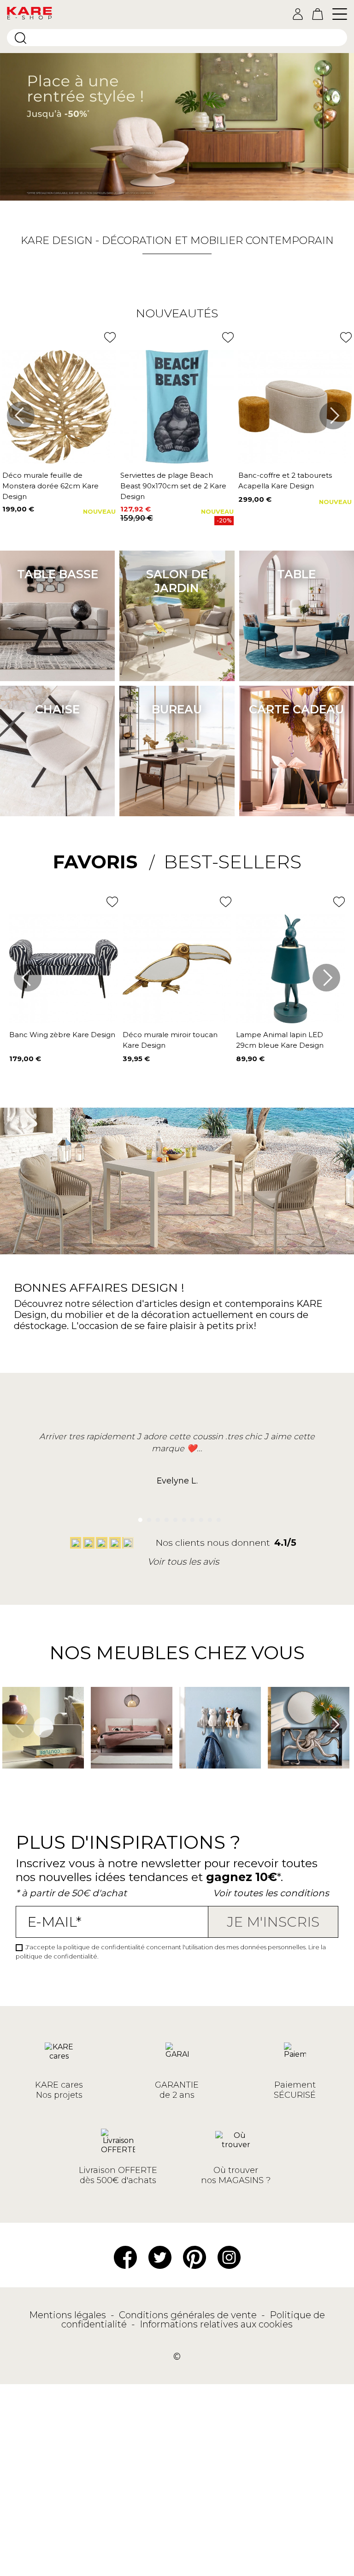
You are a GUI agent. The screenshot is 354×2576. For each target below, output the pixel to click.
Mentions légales (69, 2315)
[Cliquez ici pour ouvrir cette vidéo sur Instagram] (7, 1782)
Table (296, 574)
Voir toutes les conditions (271, 1893)
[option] (177, 127)
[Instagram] (229, 2257)
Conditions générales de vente (189, 2315)
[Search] (21, 38)
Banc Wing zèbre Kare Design (62, 1035)
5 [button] (173, 1517)
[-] (177, 127)
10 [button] (216, 1517)
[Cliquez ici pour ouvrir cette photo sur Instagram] (96, 1782)
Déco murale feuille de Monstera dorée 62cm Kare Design (50, 486)
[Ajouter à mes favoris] (110, 337)
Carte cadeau (296, 709)
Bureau (177, 709)
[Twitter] (160, 2257)
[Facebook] (125, 2257)
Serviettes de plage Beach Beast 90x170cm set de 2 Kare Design (173, 486)
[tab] (104, 862)
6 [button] (181, 1517)
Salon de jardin (177, 581)
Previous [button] (21, 415)
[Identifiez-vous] (298, 14)
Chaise (57, 709)
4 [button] (164, 1517)
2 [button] (147, 1517)
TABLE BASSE (58, 574)
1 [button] (138, 1517)
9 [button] (208, 1517)
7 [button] (190, 1517)
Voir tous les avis (183, 1561)
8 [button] (199, 1517)
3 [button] (155, 1517)
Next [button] (333, 415)
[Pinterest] (195, 2257)
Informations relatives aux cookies (216, 2324)
